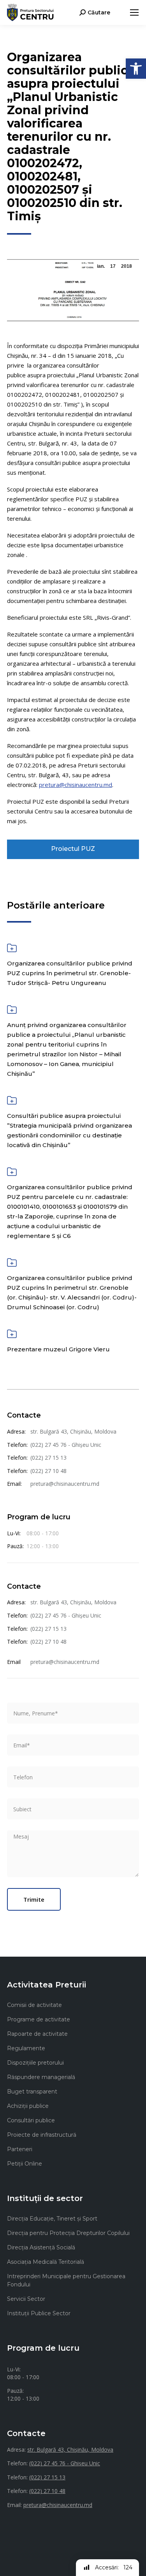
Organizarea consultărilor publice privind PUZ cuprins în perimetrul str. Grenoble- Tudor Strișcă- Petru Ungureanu (70, 973)
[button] (136, 69)
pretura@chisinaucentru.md (76, 785)
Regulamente (26, 2048)
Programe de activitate (39, 2019)
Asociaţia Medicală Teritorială (46, 2262)
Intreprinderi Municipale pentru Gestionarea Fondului (66, 2280)
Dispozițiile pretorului (35, 2063)
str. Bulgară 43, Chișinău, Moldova (73, 1431)
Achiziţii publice (28, 2106)
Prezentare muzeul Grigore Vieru (58, 1349)
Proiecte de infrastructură (42, 2135)
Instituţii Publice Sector (39, 2313)
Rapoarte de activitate (37, 2034)
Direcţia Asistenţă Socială (41, 2247)
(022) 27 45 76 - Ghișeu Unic (66, 1445)
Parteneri (20, 2149)
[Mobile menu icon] (134, 12)
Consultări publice (31, 2120)
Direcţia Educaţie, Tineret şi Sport (52, 2219)
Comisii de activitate (34, 2005)
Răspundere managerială (41, 2077)
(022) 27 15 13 (48, 1458)
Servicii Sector (26, 2299)
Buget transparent (32, 2092)
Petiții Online (25, 2164)
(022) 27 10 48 (48, 1471)
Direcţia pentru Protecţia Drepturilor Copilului (68, 2233)
